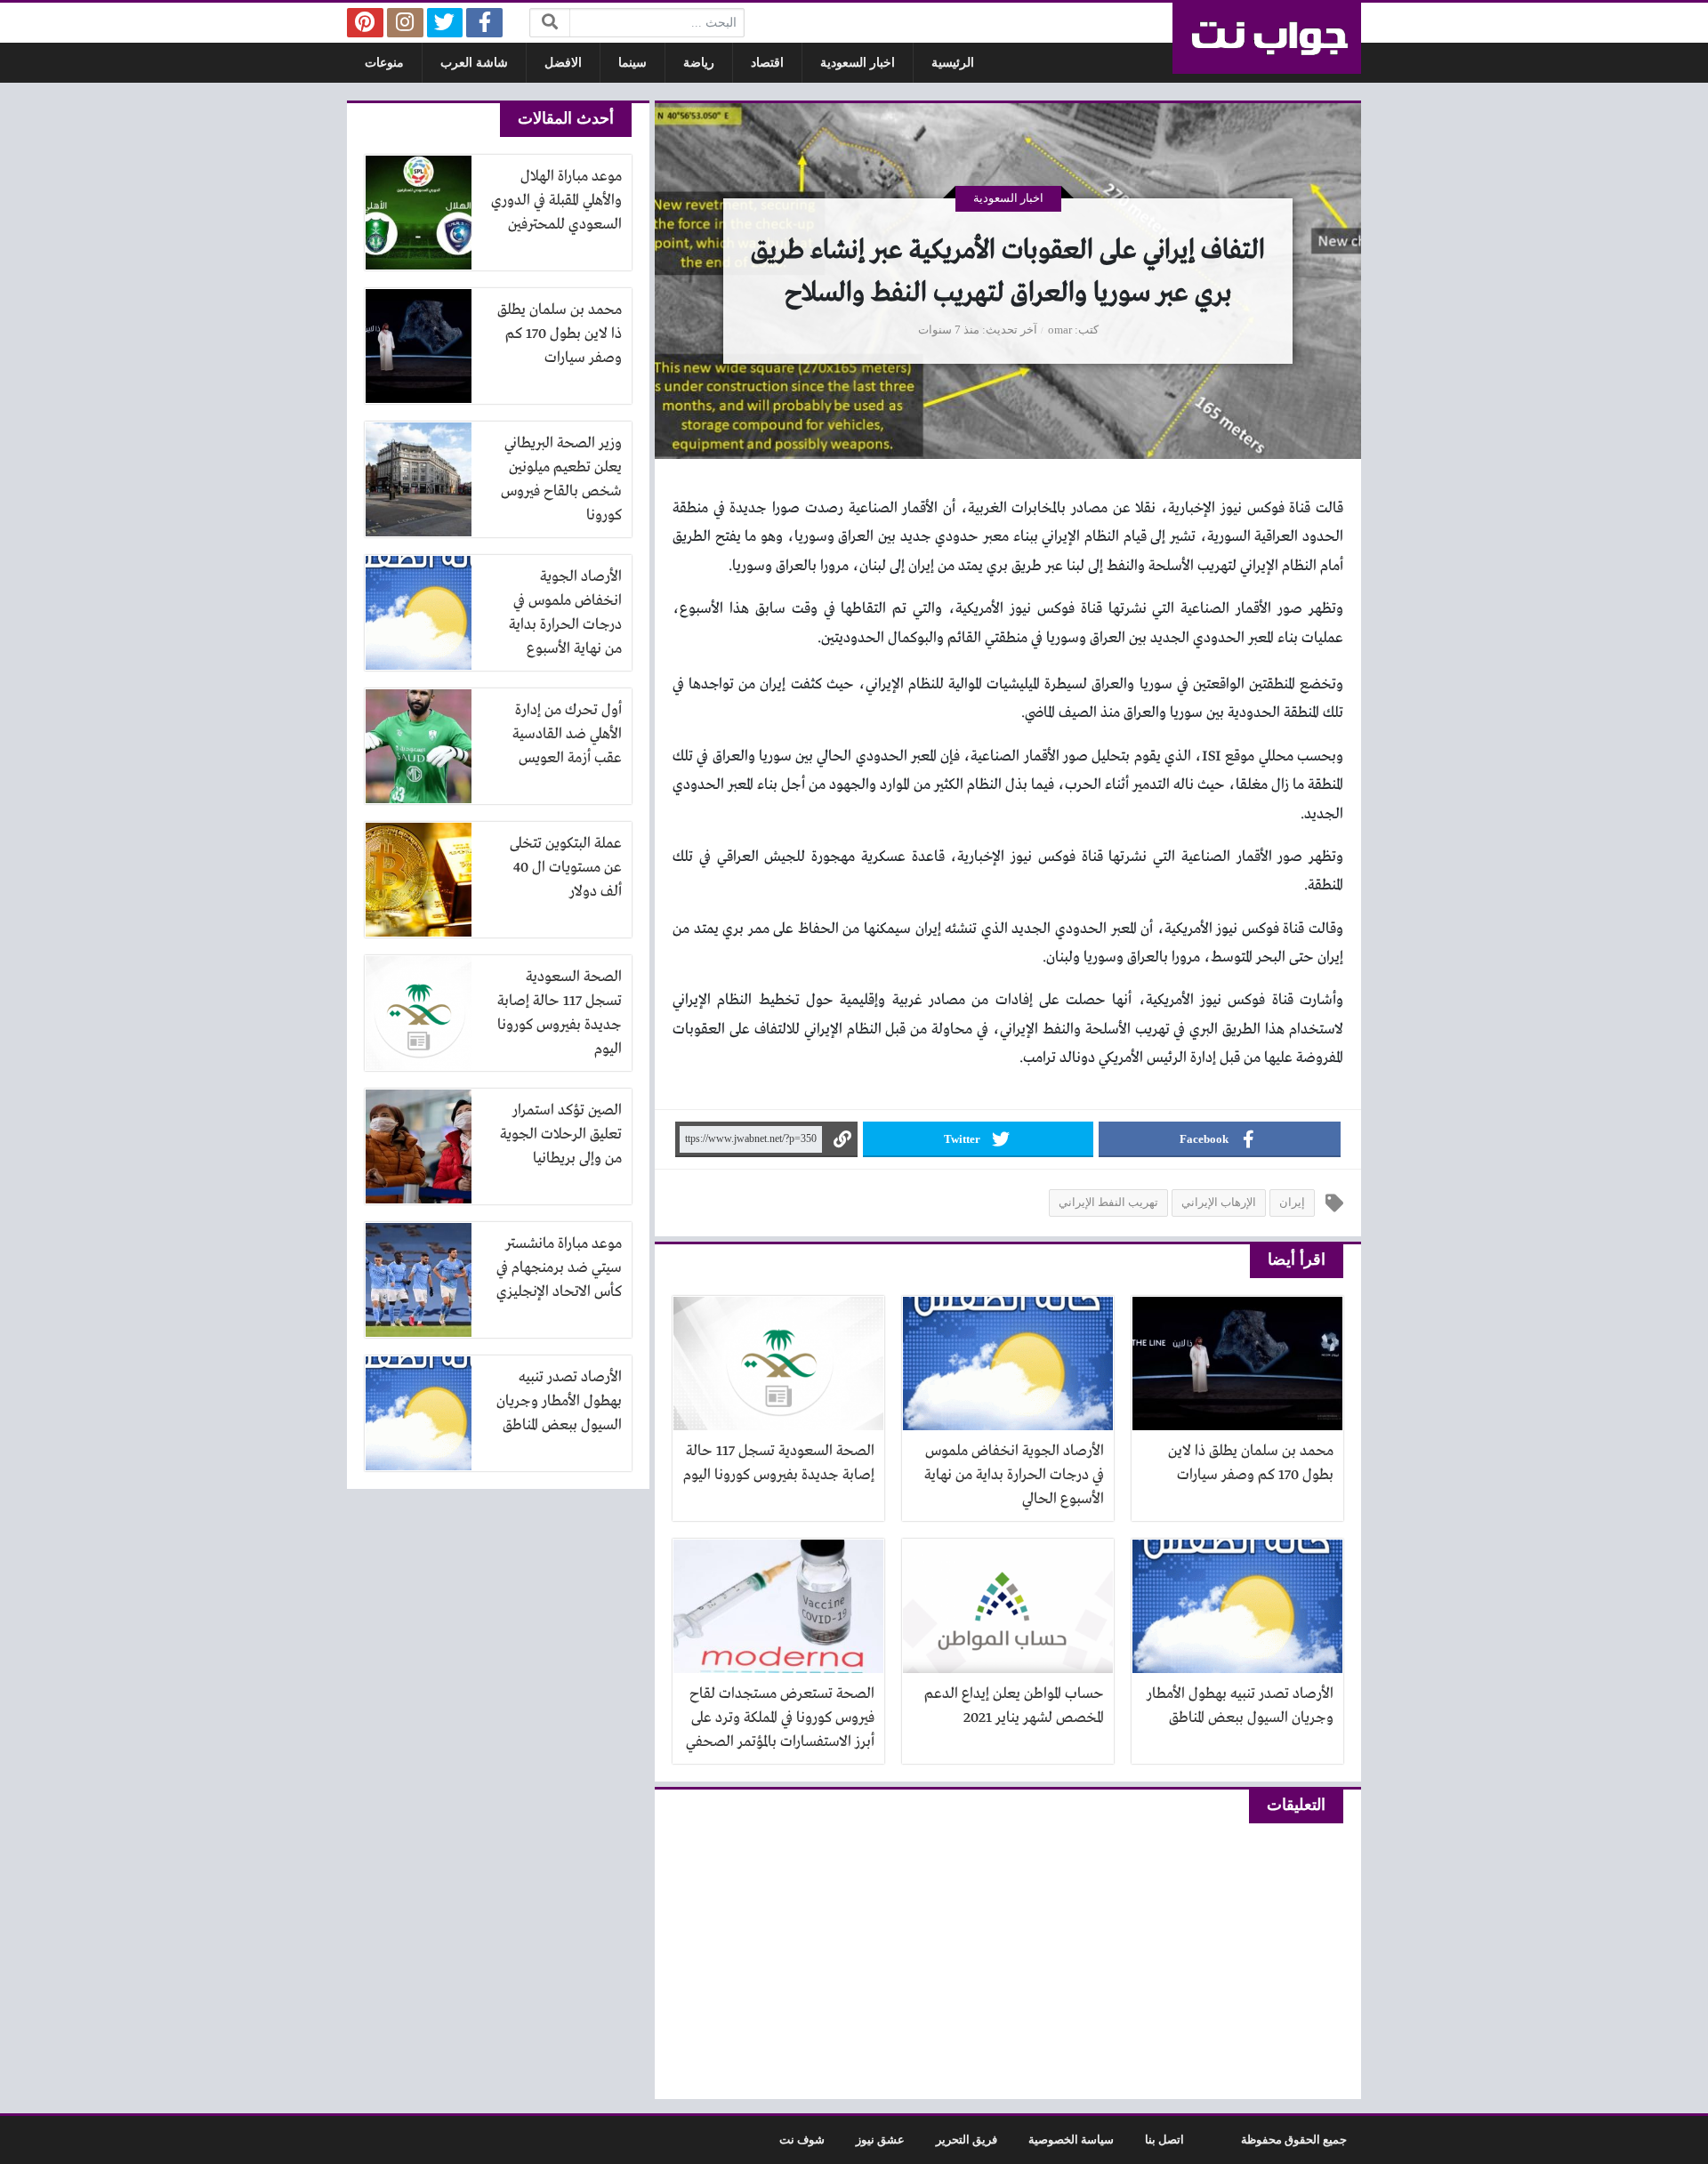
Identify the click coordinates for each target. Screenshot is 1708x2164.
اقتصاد (767, 63)
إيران (1292, 1203)
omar (1060, 330)
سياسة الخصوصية (1071, 2140)
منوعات (384, 63)
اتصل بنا (1164, 2140)
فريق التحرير (967, 2140)
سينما (632, 63)
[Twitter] (445, 23)
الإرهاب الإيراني (1219, 1203)
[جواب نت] (1267, 38)
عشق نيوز (880, 2140)
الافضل (563, 63)
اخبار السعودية (858, 63)
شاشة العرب (474, 63)
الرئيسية (953, 63)
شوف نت (802, 2140)
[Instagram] (405, 23)
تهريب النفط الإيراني (1108, 1203)
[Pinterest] (365, 23)
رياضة (699, 63)
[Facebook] (484, 23)
